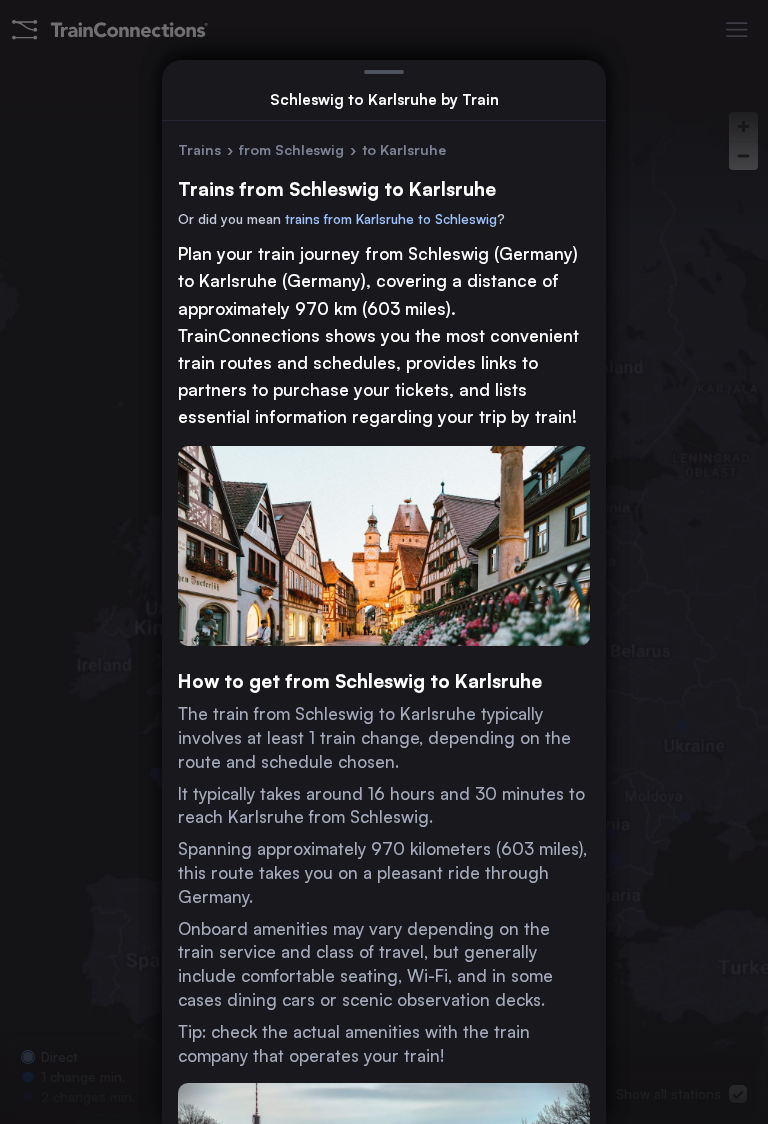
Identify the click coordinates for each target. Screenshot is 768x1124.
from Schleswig (291, 149)
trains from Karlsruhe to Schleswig (391, 219)
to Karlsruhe (404, 149)
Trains (199, 149)
